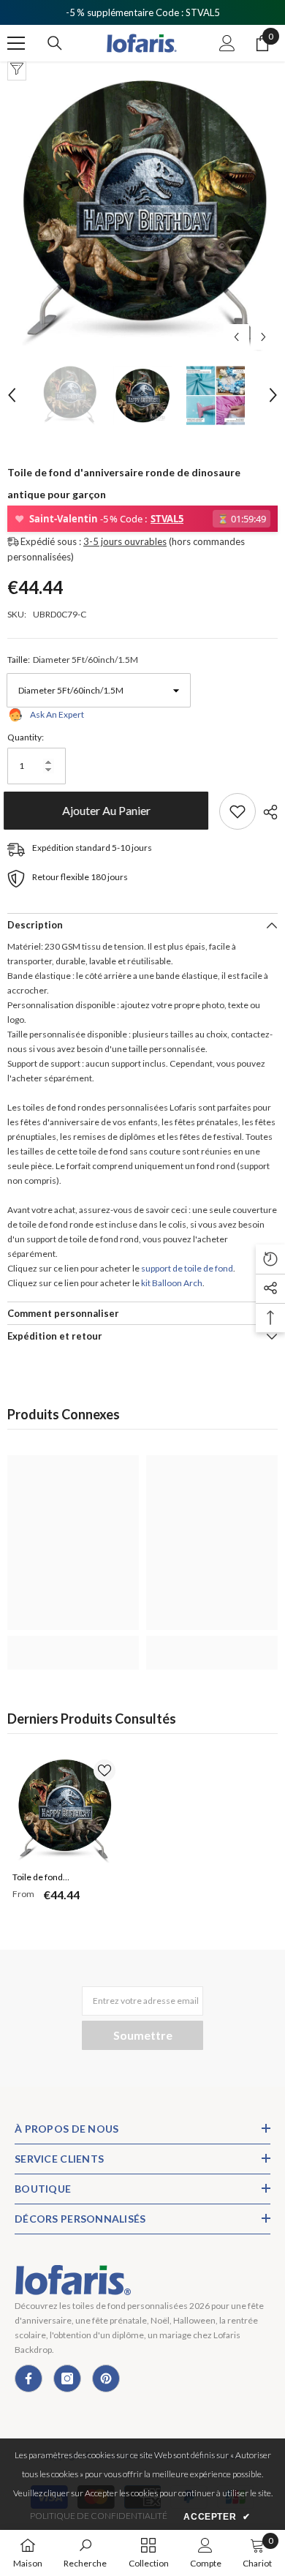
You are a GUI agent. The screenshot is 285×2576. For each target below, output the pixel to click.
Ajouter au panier (107, 810)
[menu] (16, 43)
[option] (142, 216)
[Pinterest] (106, 2378)
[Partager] (267, 812)
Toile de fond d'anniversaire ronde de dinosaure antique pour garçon (60, 1879)
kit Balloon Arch (172, 1283)
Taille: (73, 660)
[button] (236, 337)
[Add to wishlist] (237, 811)
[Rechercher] (55, 43)
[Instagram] (67, 2378)
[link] (73, 1645)
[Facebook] (28, 2378)
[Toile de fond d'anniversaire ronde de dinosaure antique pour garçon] (64, 1811)
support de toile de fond (187, 1268)
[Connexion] (227, 43)
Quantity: (26, 737)
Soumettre (143, 2035)
